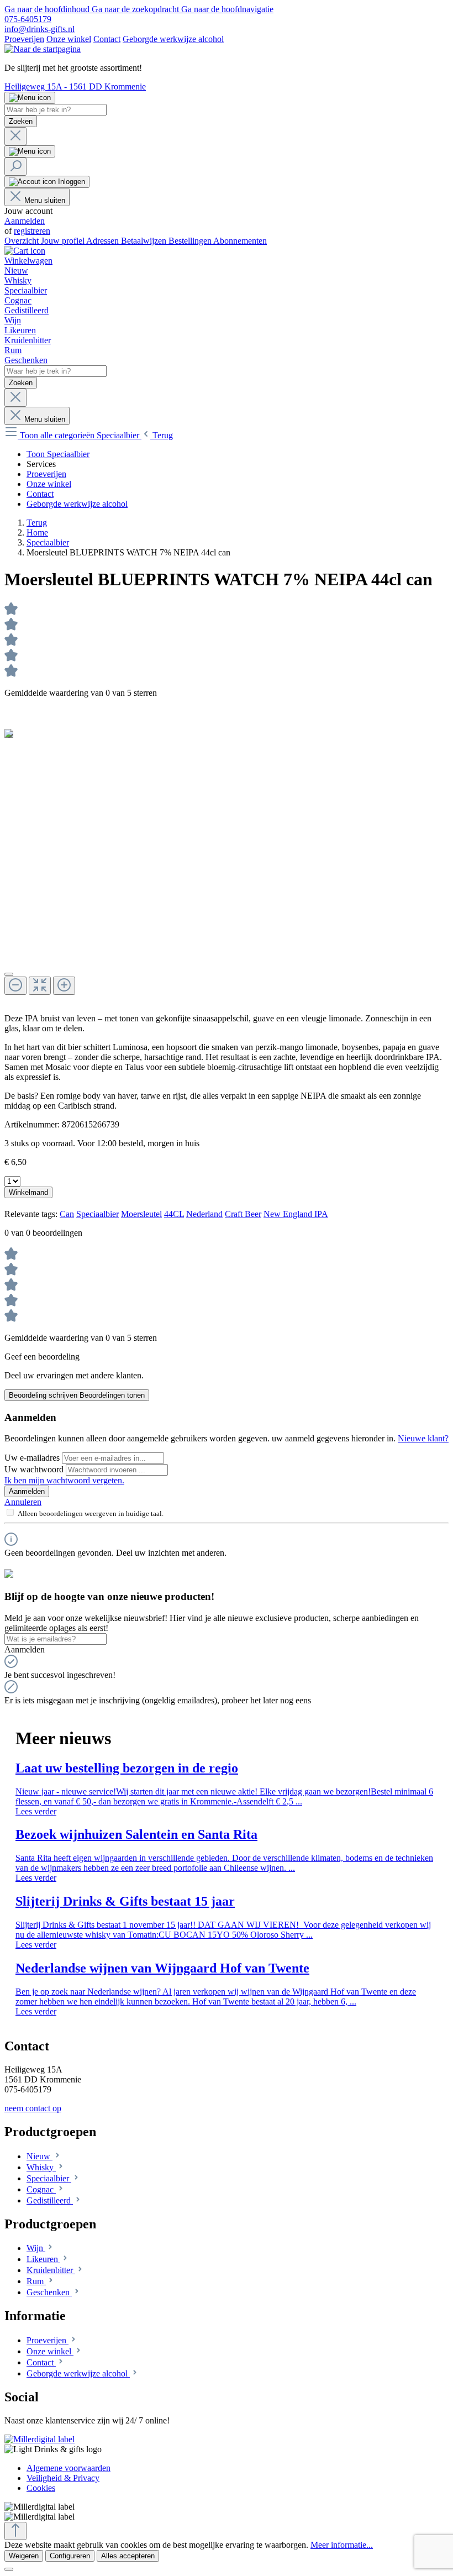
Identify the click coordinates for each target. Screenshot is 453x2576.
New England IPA (296, 1214)
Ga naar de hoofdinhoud (48, 9)
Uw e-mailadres (33, 1458)
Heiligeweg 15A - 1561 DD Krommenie (75, 86)
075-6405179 (28, 19)
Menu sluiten (45, 200)
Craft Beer (243, 1214)
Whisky (41, 2167)
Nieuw (39, 2156)
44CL (174, 1214)
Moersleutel (141, 1214)
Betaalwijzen (145, 241)
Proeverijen (24, 39)
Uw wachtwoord (35, 1469)
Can (67, 1214)
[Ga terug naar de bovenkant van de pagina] (15, 2531)
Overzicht (23, 241)
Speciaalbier (98, 1214)
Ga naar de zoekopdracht (136, 9)
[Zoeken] (15, 167)
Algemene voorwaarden (69, 2468)
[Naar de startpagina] (43, 49)
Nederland (204, 1214)
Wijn (36, 2248)
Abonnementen (240, 241)
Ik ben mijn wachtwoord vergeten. (64, 1480)
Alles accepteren (128, 2556)
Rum (36, 2281)
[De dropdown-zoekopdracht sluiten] (15, 136)
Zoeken (21, 121)
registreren (32, 231)
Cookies (41, 2488)
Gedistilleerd (50, 2200)
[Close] (9, 974)
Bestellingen (191, 241)
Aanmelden (25, 221)
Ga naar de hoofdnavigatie (227, 9)
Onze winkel (69, 39)
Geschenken (49, 2292)
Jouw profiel (64, 241)
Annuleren (23, 1502)
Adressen (104, 241)
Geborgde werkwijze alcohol (173, 39)
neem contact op (33, 2108)
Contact (107, 39)
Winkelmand (28, 1192)
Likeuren (43, 2259)
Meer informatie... (342, 2545)
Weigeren (24, 2556)
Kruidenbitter (51, 2270)
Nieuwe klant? (423, 1438)
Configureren (70, 2556)
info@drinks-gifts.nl (39, 29)
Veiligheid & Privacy (63, 2478)
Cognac (41, 2189)
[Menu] (30, 98)
